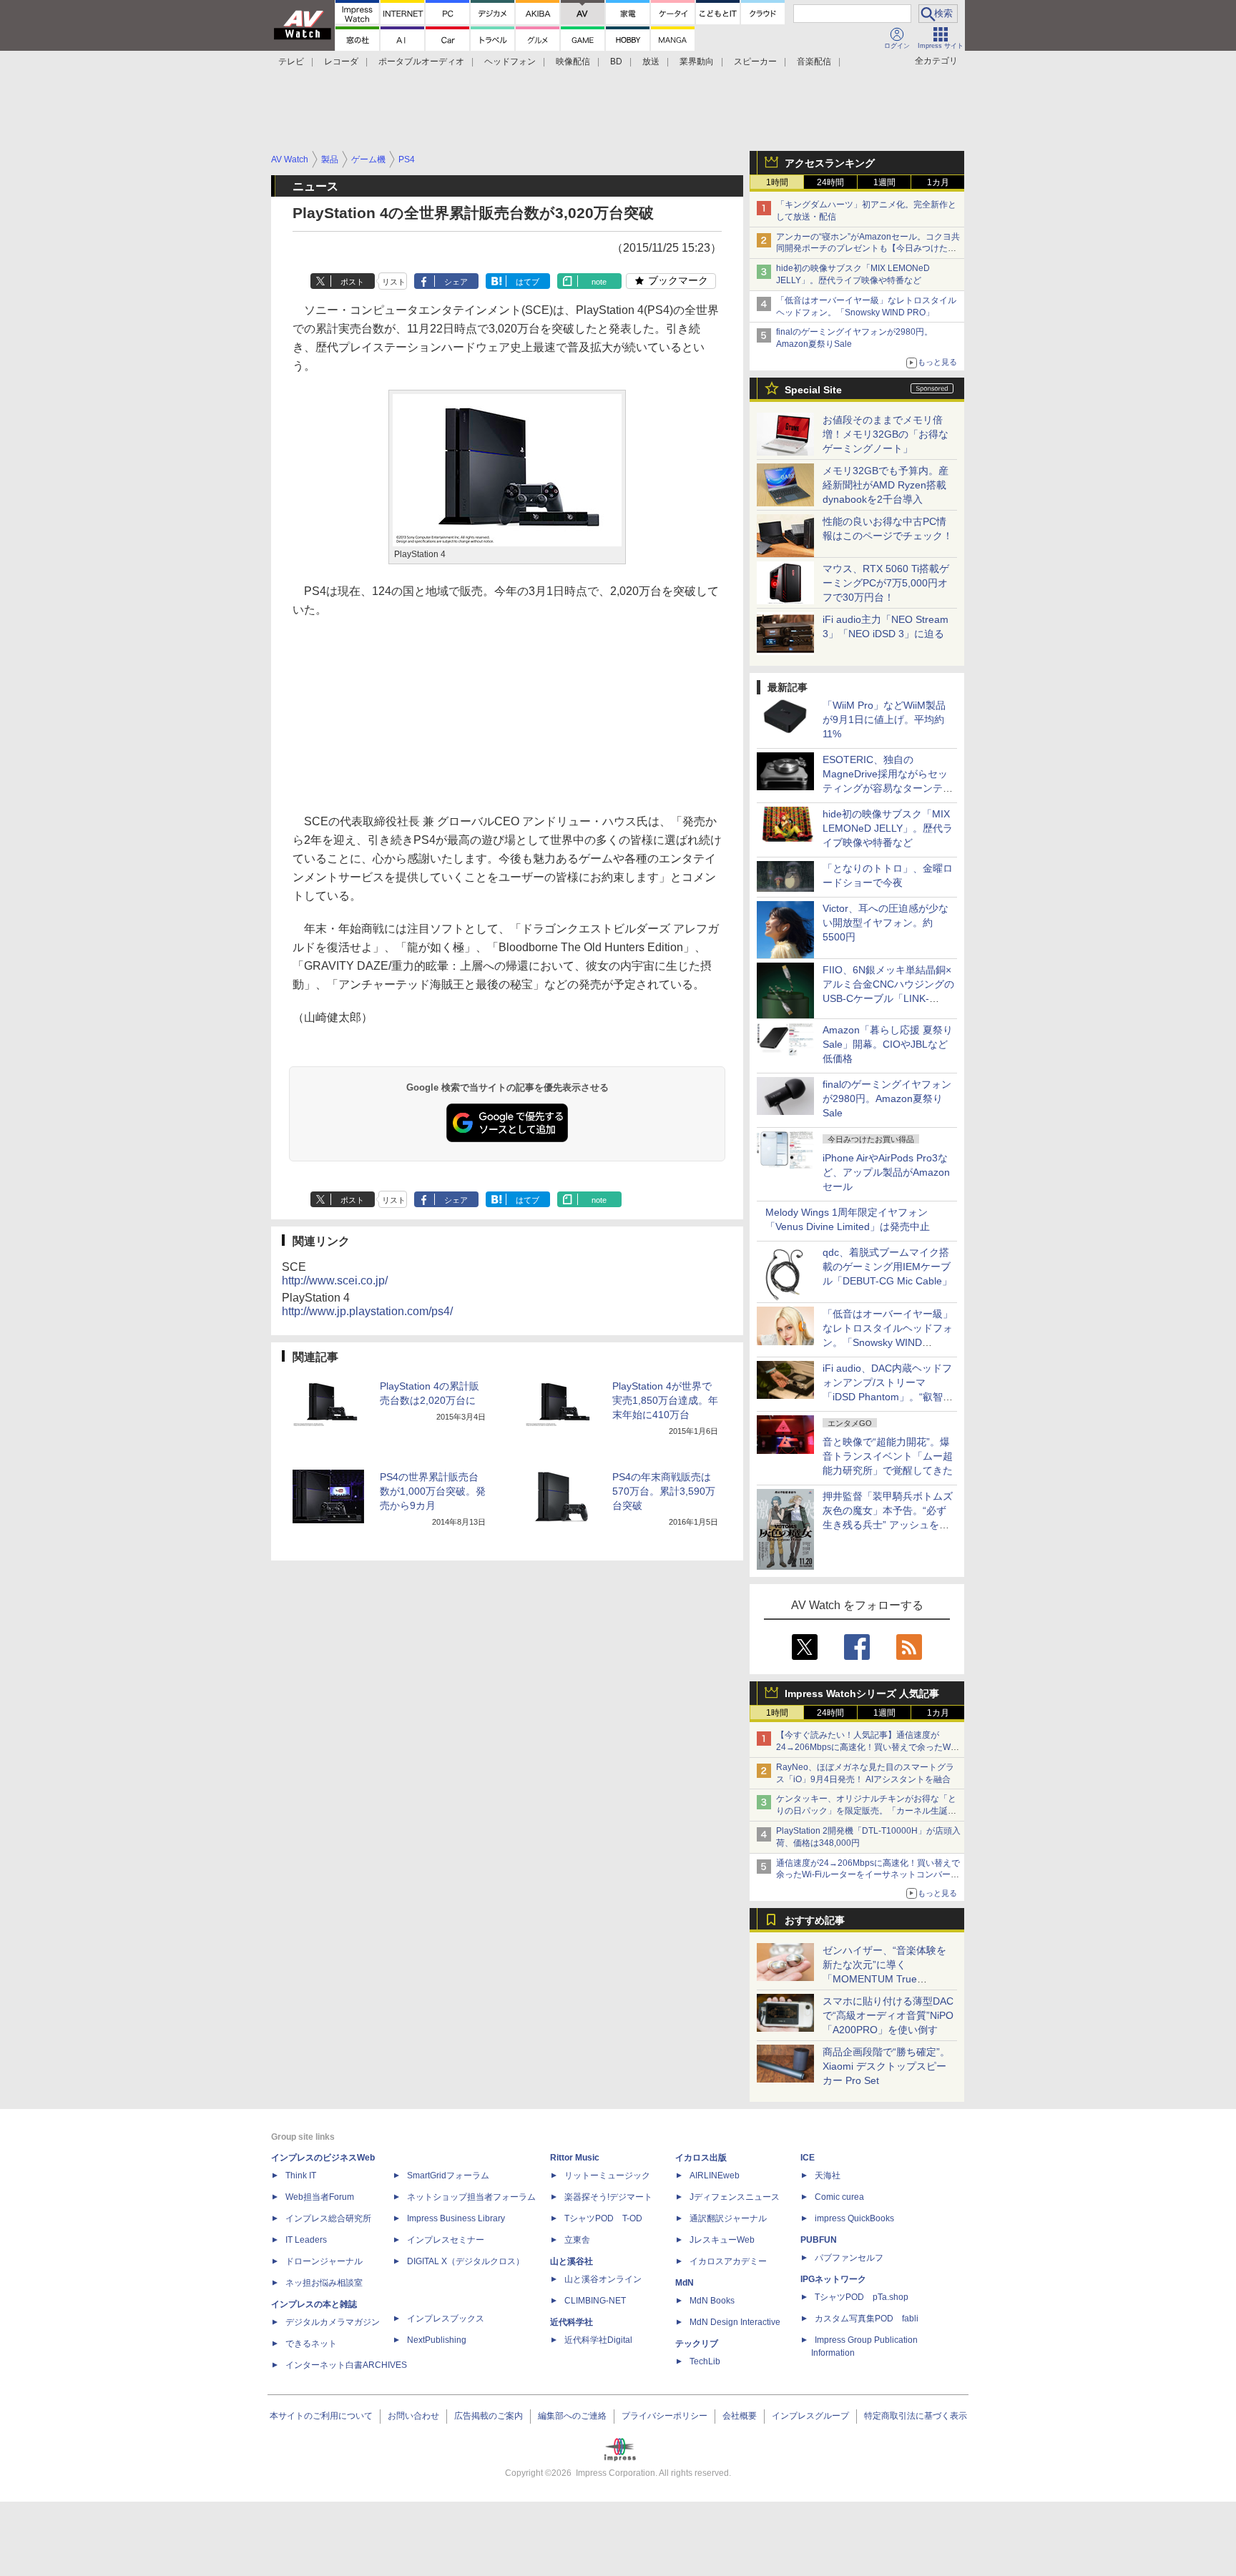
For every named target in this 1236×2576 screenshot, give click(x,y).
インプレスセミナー (446, 2240)
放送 (651, 62)
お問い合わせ (413, 2416)
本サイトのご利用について (321, 2416)
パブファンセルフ (849, 2258)
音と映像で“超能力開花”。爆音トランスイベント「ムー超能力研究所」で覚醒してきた (888, 1456)
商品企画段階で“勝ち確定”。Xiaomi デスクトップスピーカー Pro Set (886, 2066)
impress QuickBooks (854, 2218)
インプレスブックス (446, 2319)
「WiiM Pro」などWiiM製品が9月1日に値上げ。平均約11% (884, 719)
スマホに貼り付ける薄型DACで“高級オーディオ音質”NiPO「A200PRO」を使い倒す (888, 2015)
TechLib (705, 2361)
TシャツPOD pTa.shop (862, 2297)
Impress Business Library (456, 2218)
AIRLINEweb (715, 2176)
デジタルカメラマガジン (333, 2322)
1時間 (777, 182)
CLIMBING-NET (595, 2301)
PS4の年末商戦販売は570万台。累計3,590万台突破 (664, 1491)
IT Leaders (306, 2240)
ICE (808, 2158)
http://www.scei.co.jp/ (335, 1280)
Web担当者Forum (320, 2197)
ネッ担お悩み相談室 (324, 2283)
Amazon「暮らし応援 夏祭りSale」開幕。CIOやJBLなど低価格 (888, 1044)
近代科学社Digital (598, 2340)
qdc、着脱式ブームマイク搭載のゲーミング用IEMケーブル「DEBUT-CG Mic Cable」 (887, 1267)
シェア (456, 282)
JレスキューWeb (722, 2240)
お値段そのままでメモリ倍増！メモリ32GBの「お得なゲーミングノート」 (886, 434)
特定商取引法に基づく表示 (916, 2416)
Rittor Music (575, 2158)
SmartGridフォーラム (448, 2176)
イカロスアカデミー (728, 2261)
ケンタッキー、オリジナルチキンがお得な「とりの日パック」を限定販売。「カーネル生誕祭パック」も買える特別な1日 (866, 1811)
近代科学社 (572, 2322)
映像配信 (573, 62)
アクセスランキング (830, 163)
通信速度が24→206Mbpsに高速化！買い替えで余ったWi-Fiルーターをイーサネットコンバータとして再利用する (868, 1875)
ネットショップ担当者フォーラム (471, 2197)
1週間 (884, 182)
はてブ (528, 282)
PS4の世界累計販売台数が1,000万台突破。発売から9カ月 (433, 1491)
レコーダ (341, 62)
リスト (394, 282)
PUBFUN (819, 2240)
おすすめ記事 (815, 1920)
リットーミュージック (607, 2176)
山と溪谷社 (572, 2261)
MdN (685, 2283)
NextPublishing (437, 2340)
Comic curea (839, 2197)
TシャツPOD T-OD (603, 2218)
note (599, 282)
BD (616, 62)
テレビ (291, 62)
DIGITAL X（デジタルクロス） (466, 2261)
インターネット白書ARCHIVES (346, 2365)
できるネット (311, 2344)
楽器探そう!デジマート (608, 2197)
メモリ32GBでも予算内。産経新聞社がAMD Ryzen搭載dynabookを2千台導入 (886, 485)
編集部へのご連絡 (572, 2416)
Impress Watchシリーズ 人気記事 (862, 1693)
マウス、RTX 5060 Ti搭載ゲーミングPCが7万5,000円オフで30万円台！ (886, 583)
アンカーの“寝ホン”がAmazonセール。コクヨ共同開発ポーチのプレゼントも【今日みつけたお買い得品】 (868, 249)
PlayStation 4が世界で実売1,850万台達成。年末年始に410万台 (665, 1400)
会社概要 (740, 2416)
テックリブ (697, 2344)
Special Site (813, 390)
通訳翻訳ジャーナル (728, 2218)
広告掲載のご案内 (489, 2416)
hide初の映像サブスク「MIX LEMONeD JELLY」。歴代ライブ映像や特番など (888, 828)
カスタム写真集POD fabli (867, 2319)
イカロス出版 (701, 2158)
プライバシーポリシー (664, 2416)
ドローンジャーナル (324, 2261)
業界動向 (697, 62)
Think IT (301, 2176)
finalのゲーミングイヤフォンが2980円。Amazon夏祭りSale (887, 1098)
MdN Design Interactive (735, 2322)
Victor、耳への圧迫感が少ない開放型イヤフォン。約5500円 (886, 923)
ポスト (352, 282)
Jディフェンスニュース (735, 2197)
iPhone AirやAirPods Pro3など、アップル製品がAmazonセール (886, 1172)
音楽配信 (814, 62)
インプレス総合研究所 (328, 2218)
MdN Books (712, 2301)
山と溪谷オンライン (603, 2279)
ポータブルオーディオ (421, 62)
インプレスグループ (810, 2416)
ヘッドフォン (510, 62)
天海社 (828, 2176)
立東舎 (577, 2240)
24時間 (830, 182)
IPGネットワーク (833, 2279)
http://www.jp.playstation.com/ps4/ (367, 1311)
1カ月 (938, 182)
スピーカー (755, 62)
